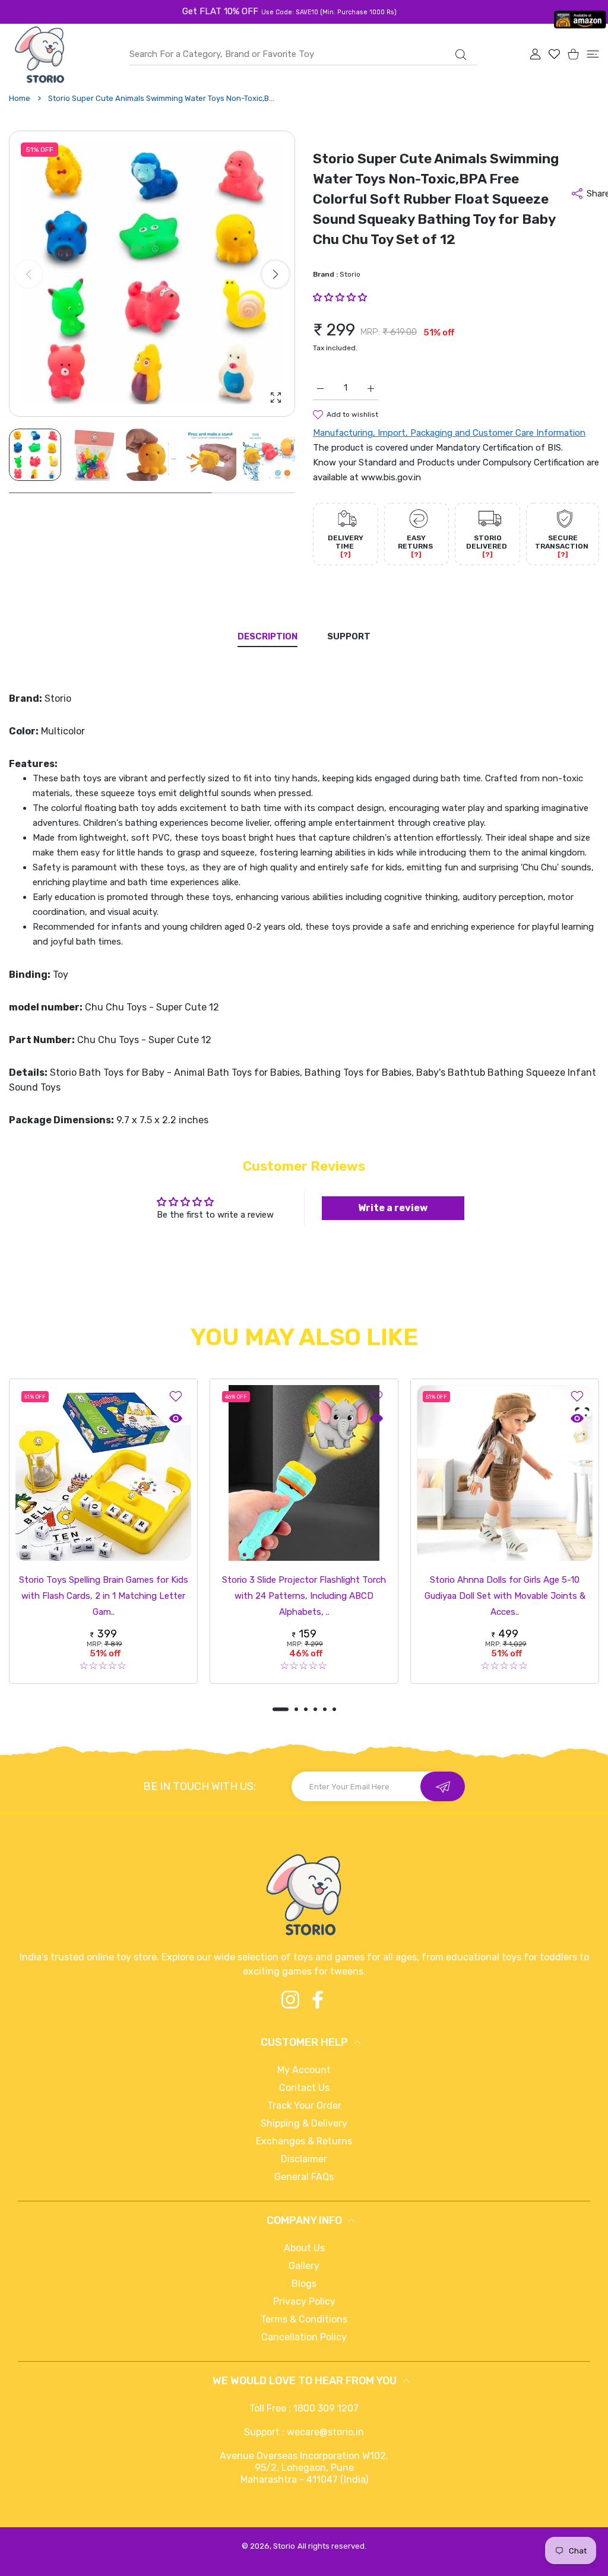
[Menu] (593, 54)
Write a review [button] (393, 1208)
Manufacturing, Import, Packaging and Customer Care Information (449, 433)
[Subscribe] (443, 1786)
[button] (275, 274)
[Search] (460, 55)
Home (20, 98)
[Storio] (39, 55)
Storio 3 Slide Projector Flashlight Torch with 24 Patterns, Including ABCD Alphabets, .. (304, 1596)
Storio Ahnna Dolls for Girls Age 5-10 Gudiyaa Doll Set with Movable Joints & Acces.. (505, 1596)
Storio (350, 274)
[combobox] (303, 54)
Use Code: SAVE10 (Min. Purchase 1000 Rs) (329, 12)
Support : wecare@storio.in (304, 2432)
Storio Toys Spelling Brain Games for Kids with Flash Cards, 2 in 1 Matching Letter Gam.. (104, 1596)
